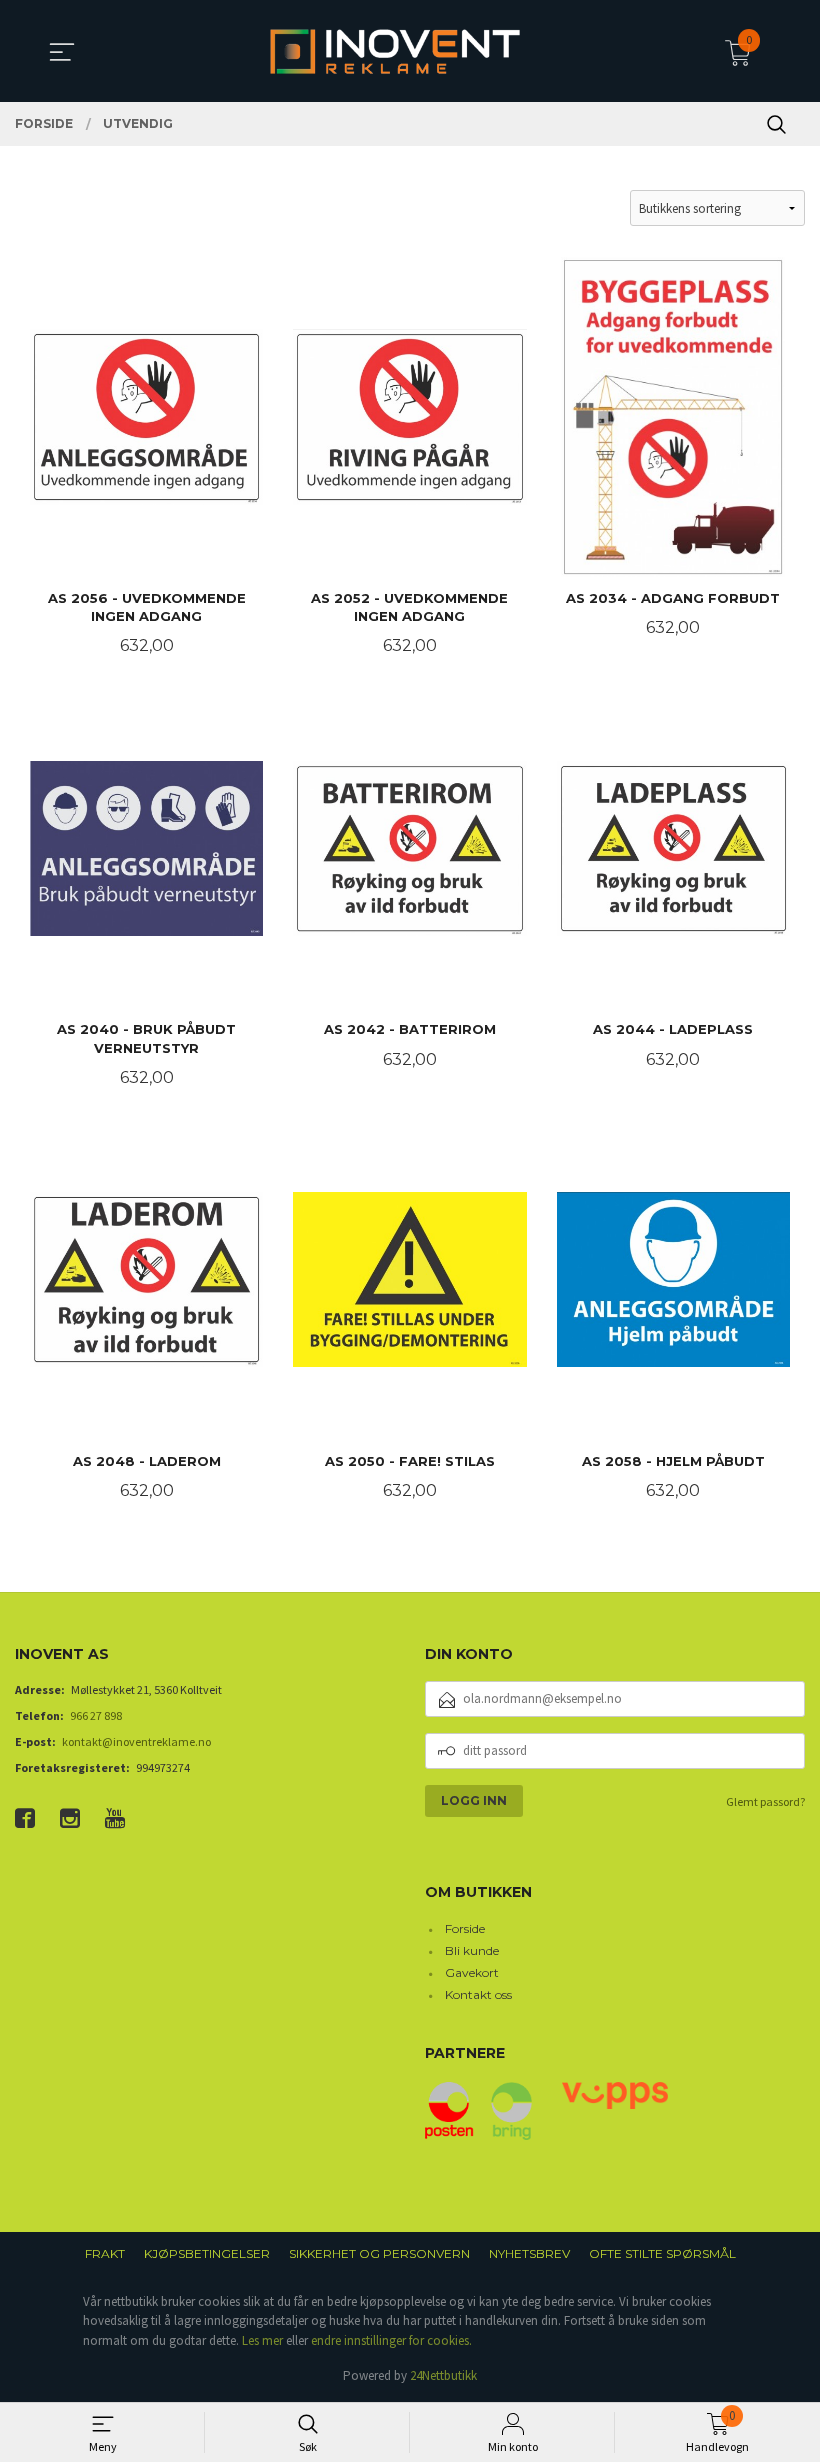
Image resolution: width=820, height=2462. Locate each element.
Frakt (105, 2253)
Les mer (262, 2340)
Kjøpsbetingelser (207, 2253)
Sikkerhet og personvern (379, 2253)
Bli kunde (472, 1950)
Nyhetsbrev (529, 2253)
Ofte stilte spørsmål (662, 2253)
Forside (465, 1928)
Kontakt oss (478, 1994)
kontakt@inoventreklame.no (136, 1741)
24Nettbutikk (443, 2375)
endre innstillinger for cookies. (391, 2340)
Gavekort (472, 1972)
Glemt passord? (765, 1801)
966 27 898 (96, 1715)
